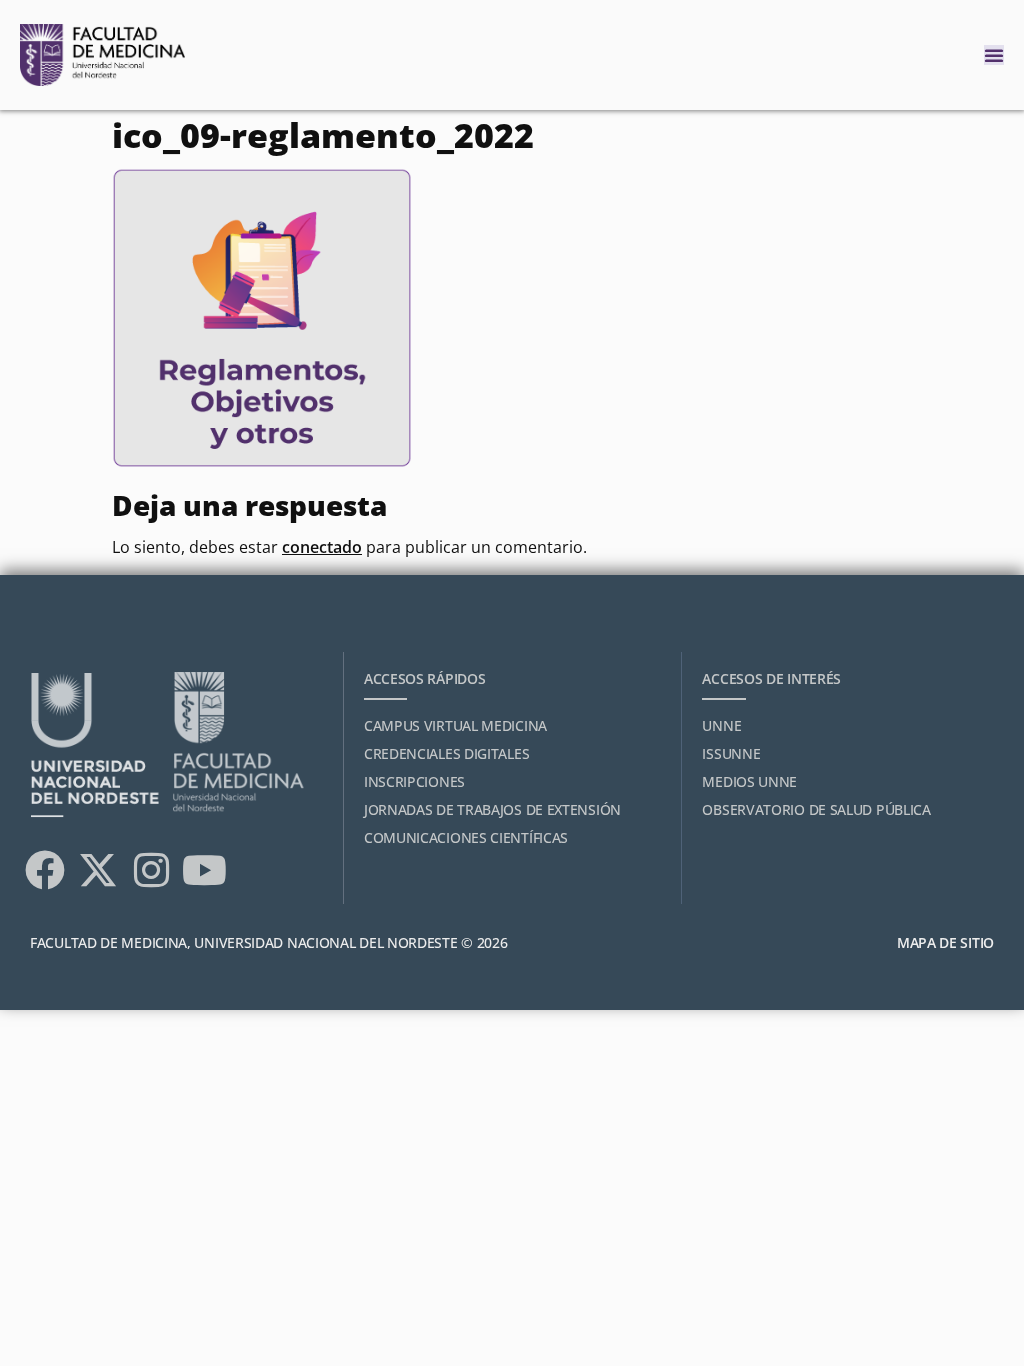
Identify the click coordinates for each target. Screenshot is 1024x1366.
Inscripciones (414, 781)
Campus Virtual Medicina (455, 725)
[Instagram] (151, 870)
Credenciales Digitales (446, 753)
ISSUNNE (731, 753)
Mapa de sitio (945, 942)
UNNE (721, 725)
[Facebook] (45, 870)
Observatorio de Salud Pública (816, 809)
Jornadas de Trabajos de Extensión (492, 809)
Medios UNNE (749, 781)
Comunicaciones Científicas (466, 837)
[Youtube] (204, 870)
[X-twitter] (98, 870)
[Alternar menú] (994, 55)
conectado (322, 547)
